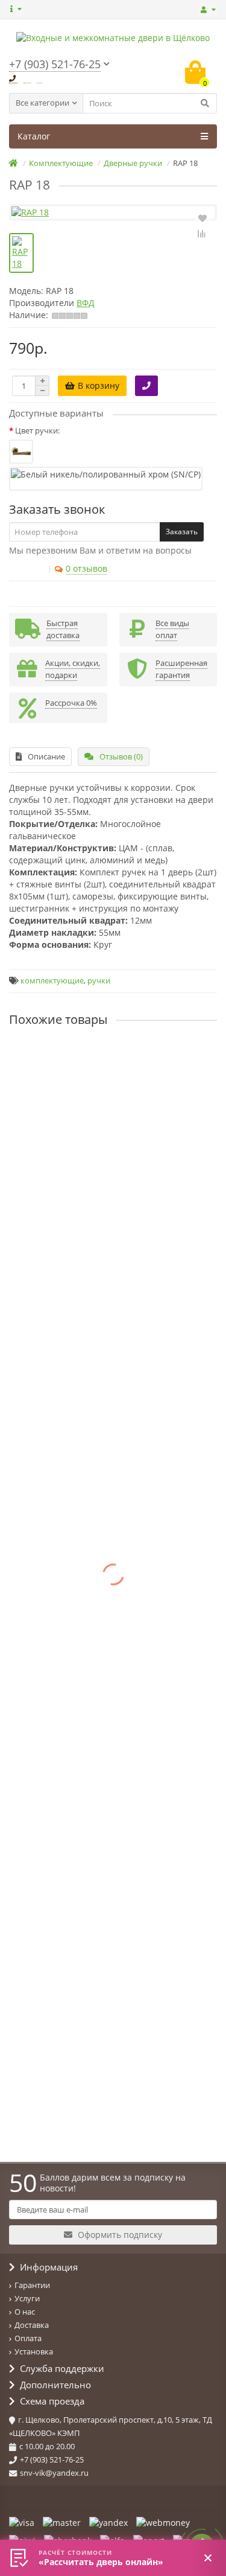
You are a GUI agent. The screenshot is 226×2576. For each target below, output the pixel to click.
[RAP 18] (113, 213)
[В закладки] (202, 217)
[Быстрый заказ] (146, 386)
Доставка (32, 2325)
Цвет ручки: (37, 430)
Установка (34, 2351)
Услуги (27, 2298)
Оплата (28, 2338)
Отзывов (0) (121, 756)
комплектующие (52, 981)
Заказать (182, 532)
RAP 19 (23, 1057)
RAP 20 (23, 1159)
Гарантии (32, 2285)
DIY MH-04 (30, 1405)
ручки (99, 981)
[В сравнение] (202, 234)
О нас (25, 2312)
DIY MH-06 (30, 1507)
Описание (46, 756)
